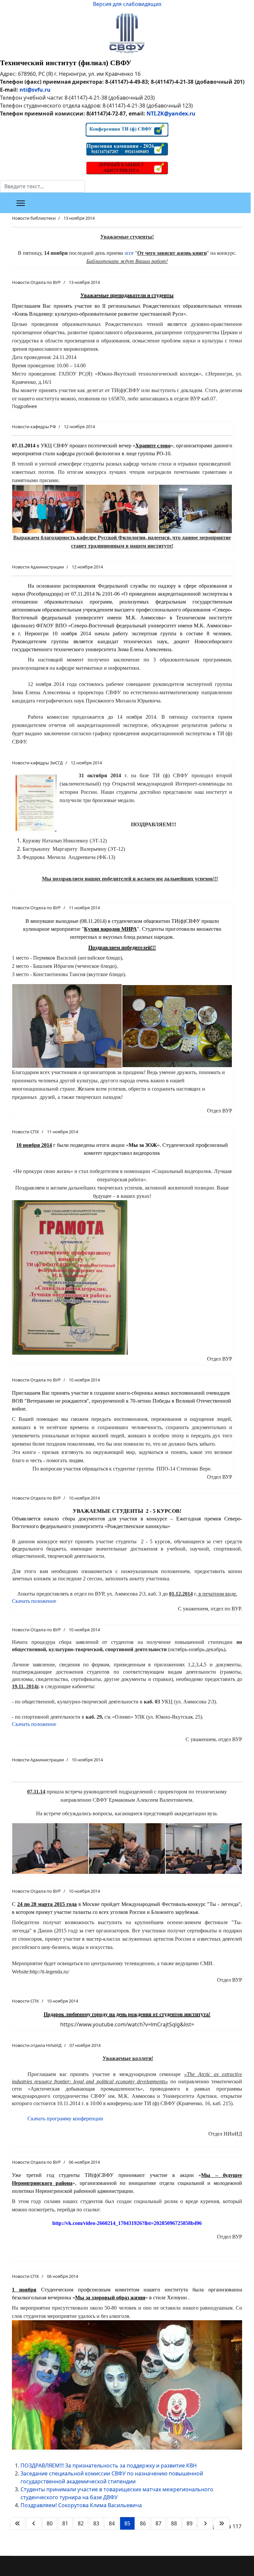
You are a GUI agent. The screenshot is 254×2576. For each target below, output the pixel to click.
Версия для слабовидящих (127, 4)
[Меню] (21, 203)
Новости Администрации (38, 567)
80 (50, 2523)
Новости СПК (25, 1132)
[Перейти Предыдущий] (34, 2523)
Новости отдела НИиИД (37, 2045)
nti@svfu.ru (35, 90)
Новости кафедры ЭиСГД (37, 763)
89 (190, 2523)
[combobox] (42, 186)
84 (112, 2523)
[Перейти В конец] (222, 2523)
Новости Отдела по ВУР (36, 282)
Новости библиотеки (34, 218)
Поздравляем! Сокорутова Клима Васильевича (81, 2505)
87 (158, 2523)
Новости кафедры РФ (34, 427)
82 (81, 2523)
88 (174, 2523)
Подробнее (24, 406)
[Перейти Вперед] (205, 2523)
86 (143, 2523)
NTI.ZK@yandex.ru (171, 113)
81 (65, 2523)
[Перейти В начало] (18, 2523)
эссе (129, 253)
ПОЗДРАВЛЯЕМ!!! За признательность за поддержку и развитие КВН (109, 2465)
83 (96, 2523)
